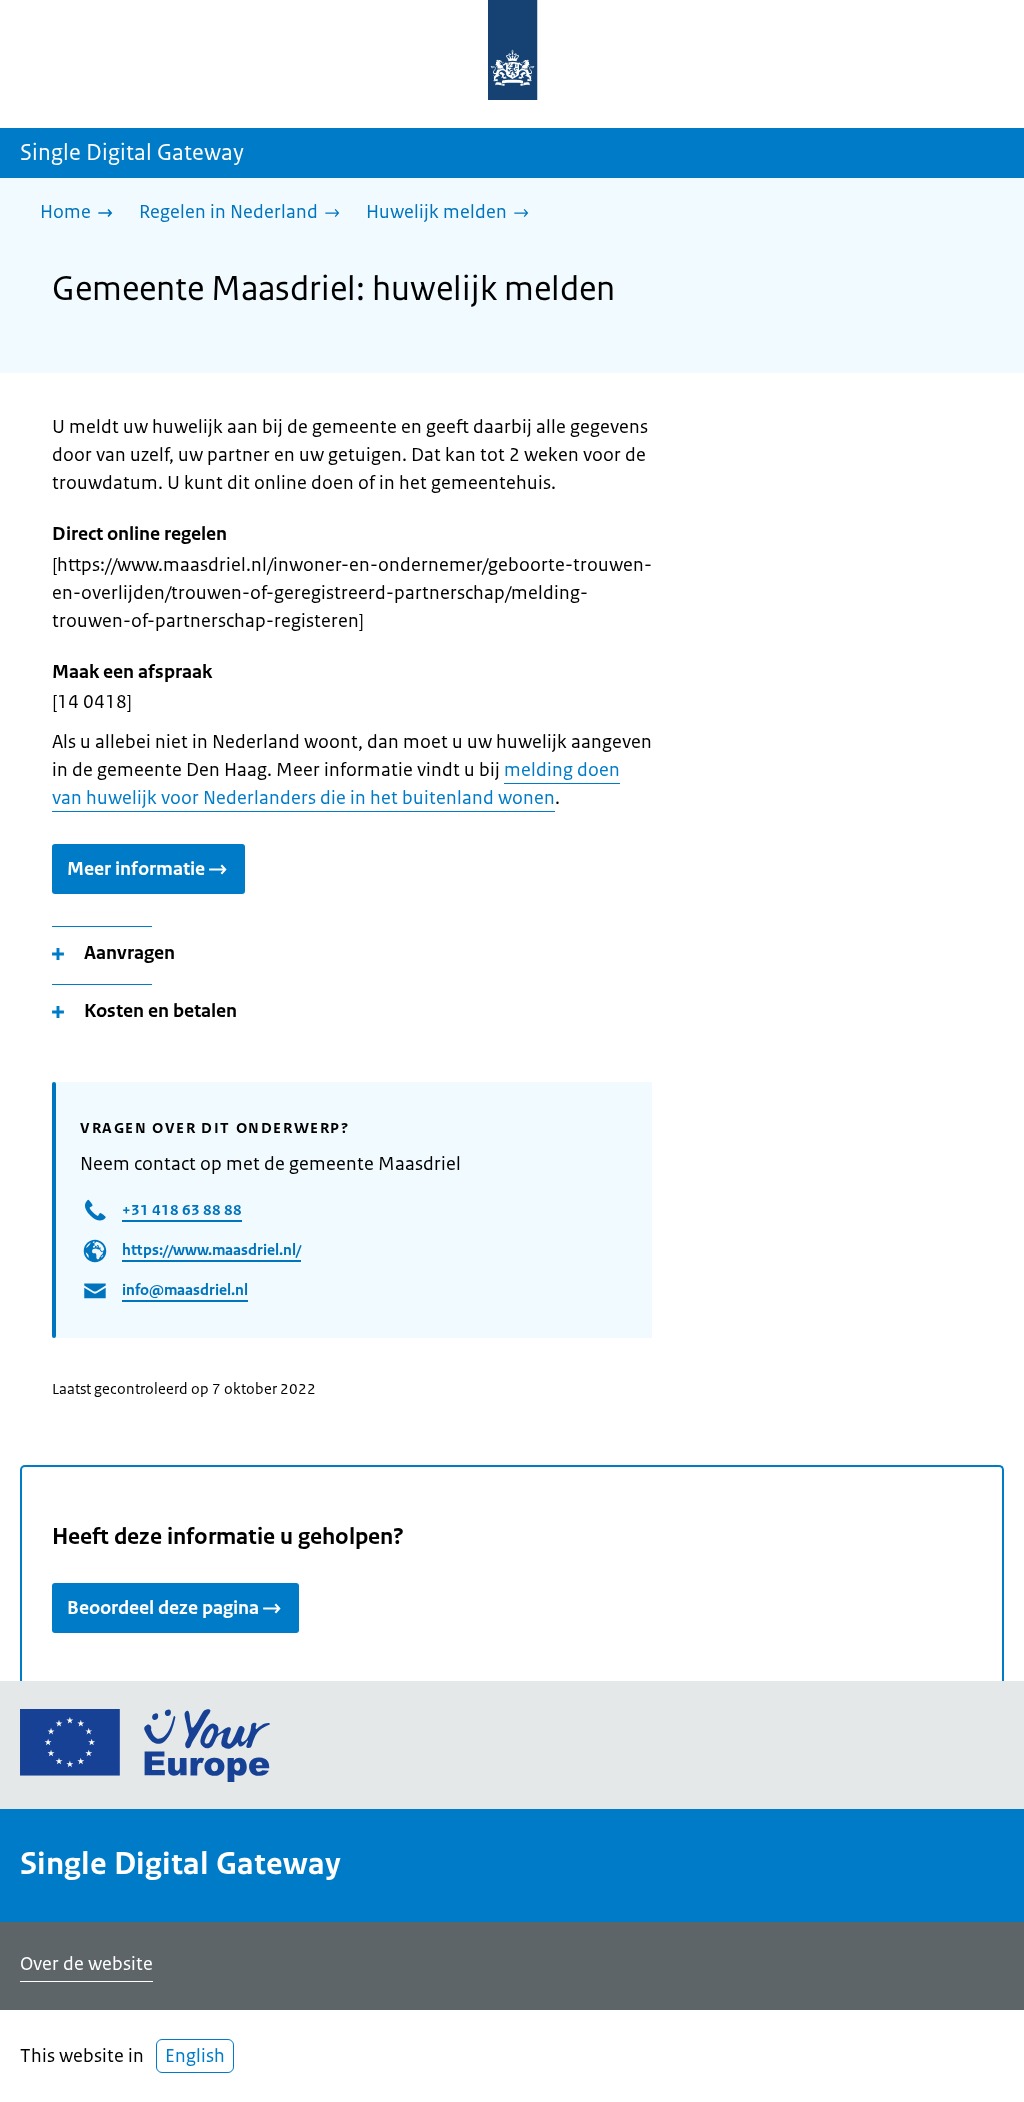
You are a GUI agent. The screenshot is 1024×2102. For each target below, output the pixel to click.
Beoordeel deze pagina (163, 1608)
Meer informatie (136, 869)
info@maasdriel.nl (185, 1289)
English (195, 2056)
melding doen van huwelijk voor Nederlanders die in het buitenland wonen (336, 784)
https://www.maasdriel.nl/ (211, 1249)
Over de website (86, 1964)
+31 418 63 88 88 (182, 1209)
